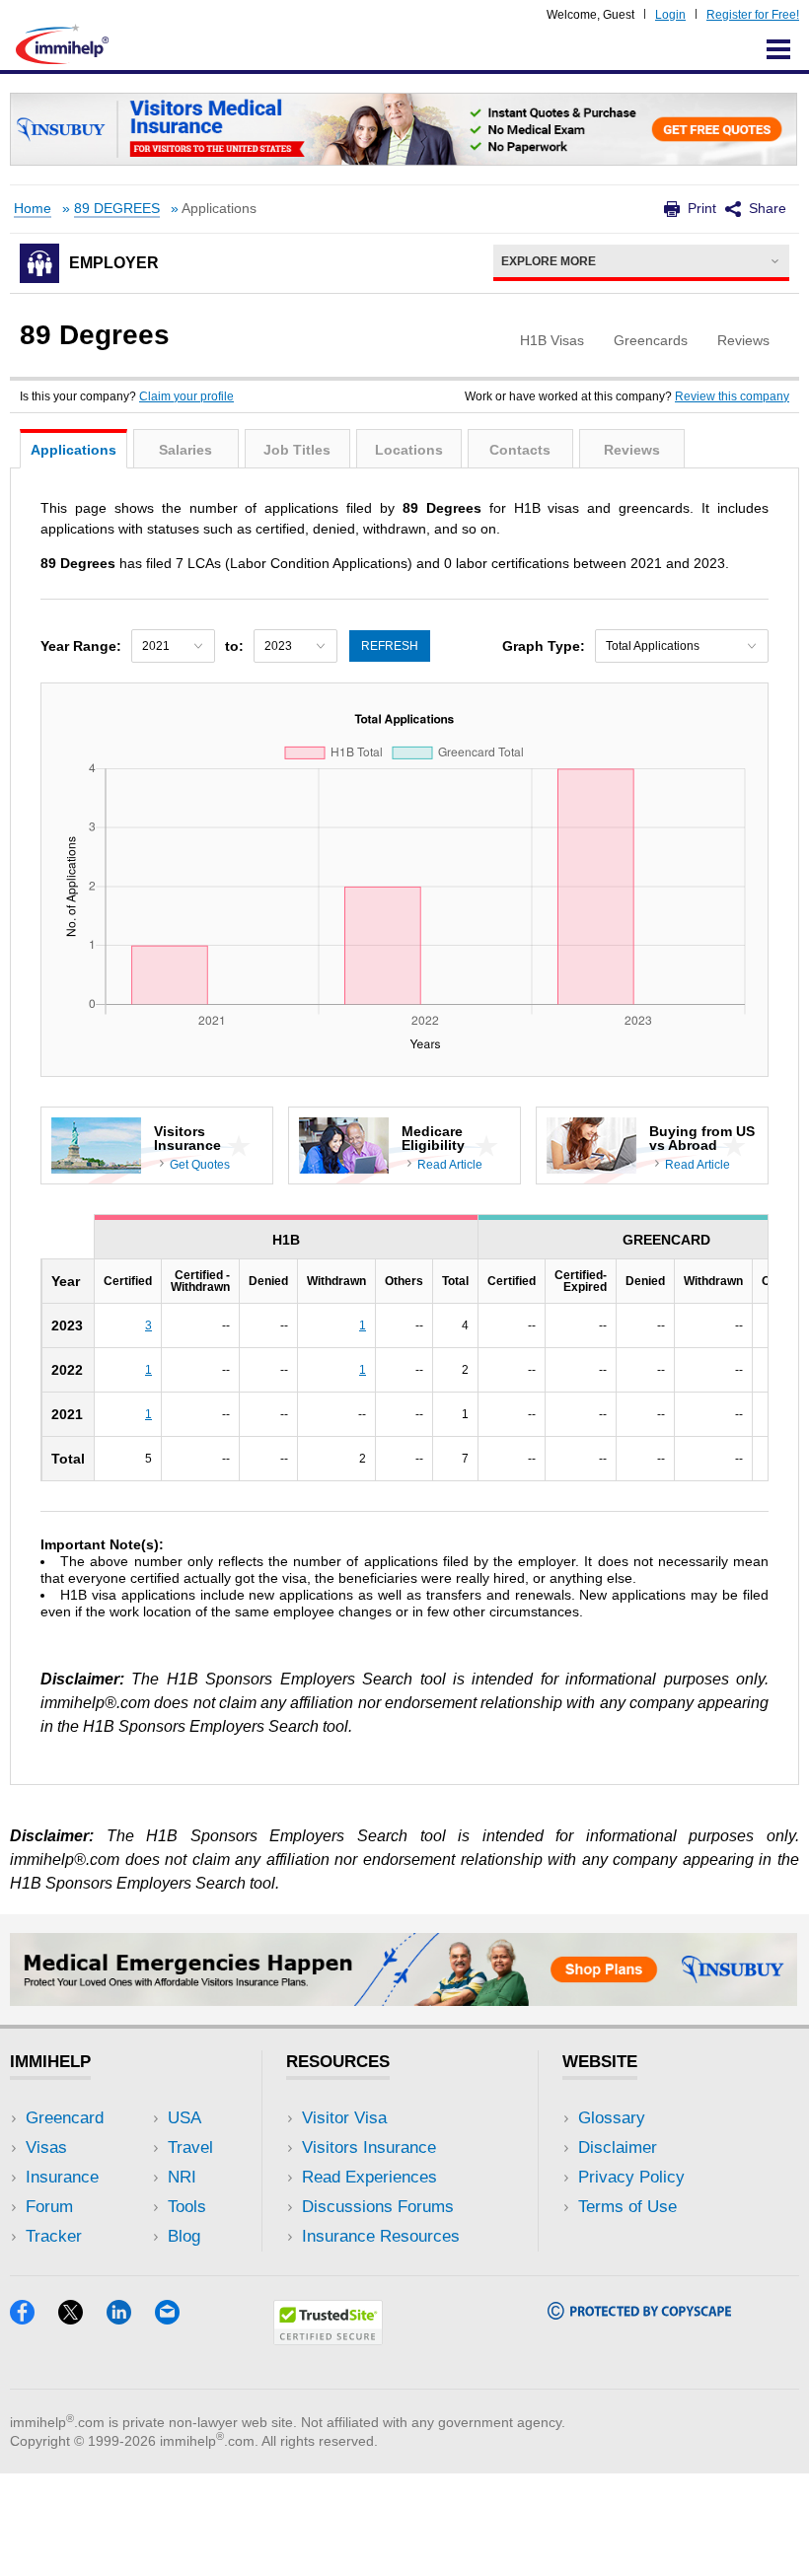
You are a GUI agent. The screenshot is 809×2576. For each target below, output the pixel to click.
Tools (187, 2207)
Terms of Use (627, 2207)
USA (184, 2118)
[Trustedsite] (328, 2339)
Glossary (612, 2118)
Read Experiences (369, 2177)
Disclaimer (618, 2147)
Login (670, 15)
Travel (190, 2147)
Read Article (450, 1165)
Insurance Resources (381, 2236)
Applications (74, 450)
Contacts (520, 450)
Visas (46, 2147)
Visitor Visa (344, 2118)
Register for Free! (753, 15)
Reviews (632, 450)
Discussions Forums (378, 2207)
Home (33, 209)
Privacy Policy (631, 2177)
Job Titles (297, 450)
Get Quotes (200, 1165)
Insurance (62, 2177)
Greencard (65, 2118)
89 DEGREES (117, 209)
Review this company (732, 396)
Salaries (185, 450)
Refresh (390, 646)
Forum (49, 2207)
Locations (409, 450)
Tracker (54, 2236)
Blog (184, 2236)
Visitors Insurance (369, 2147)
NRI (182, 2177)
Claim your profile (186, 396)
